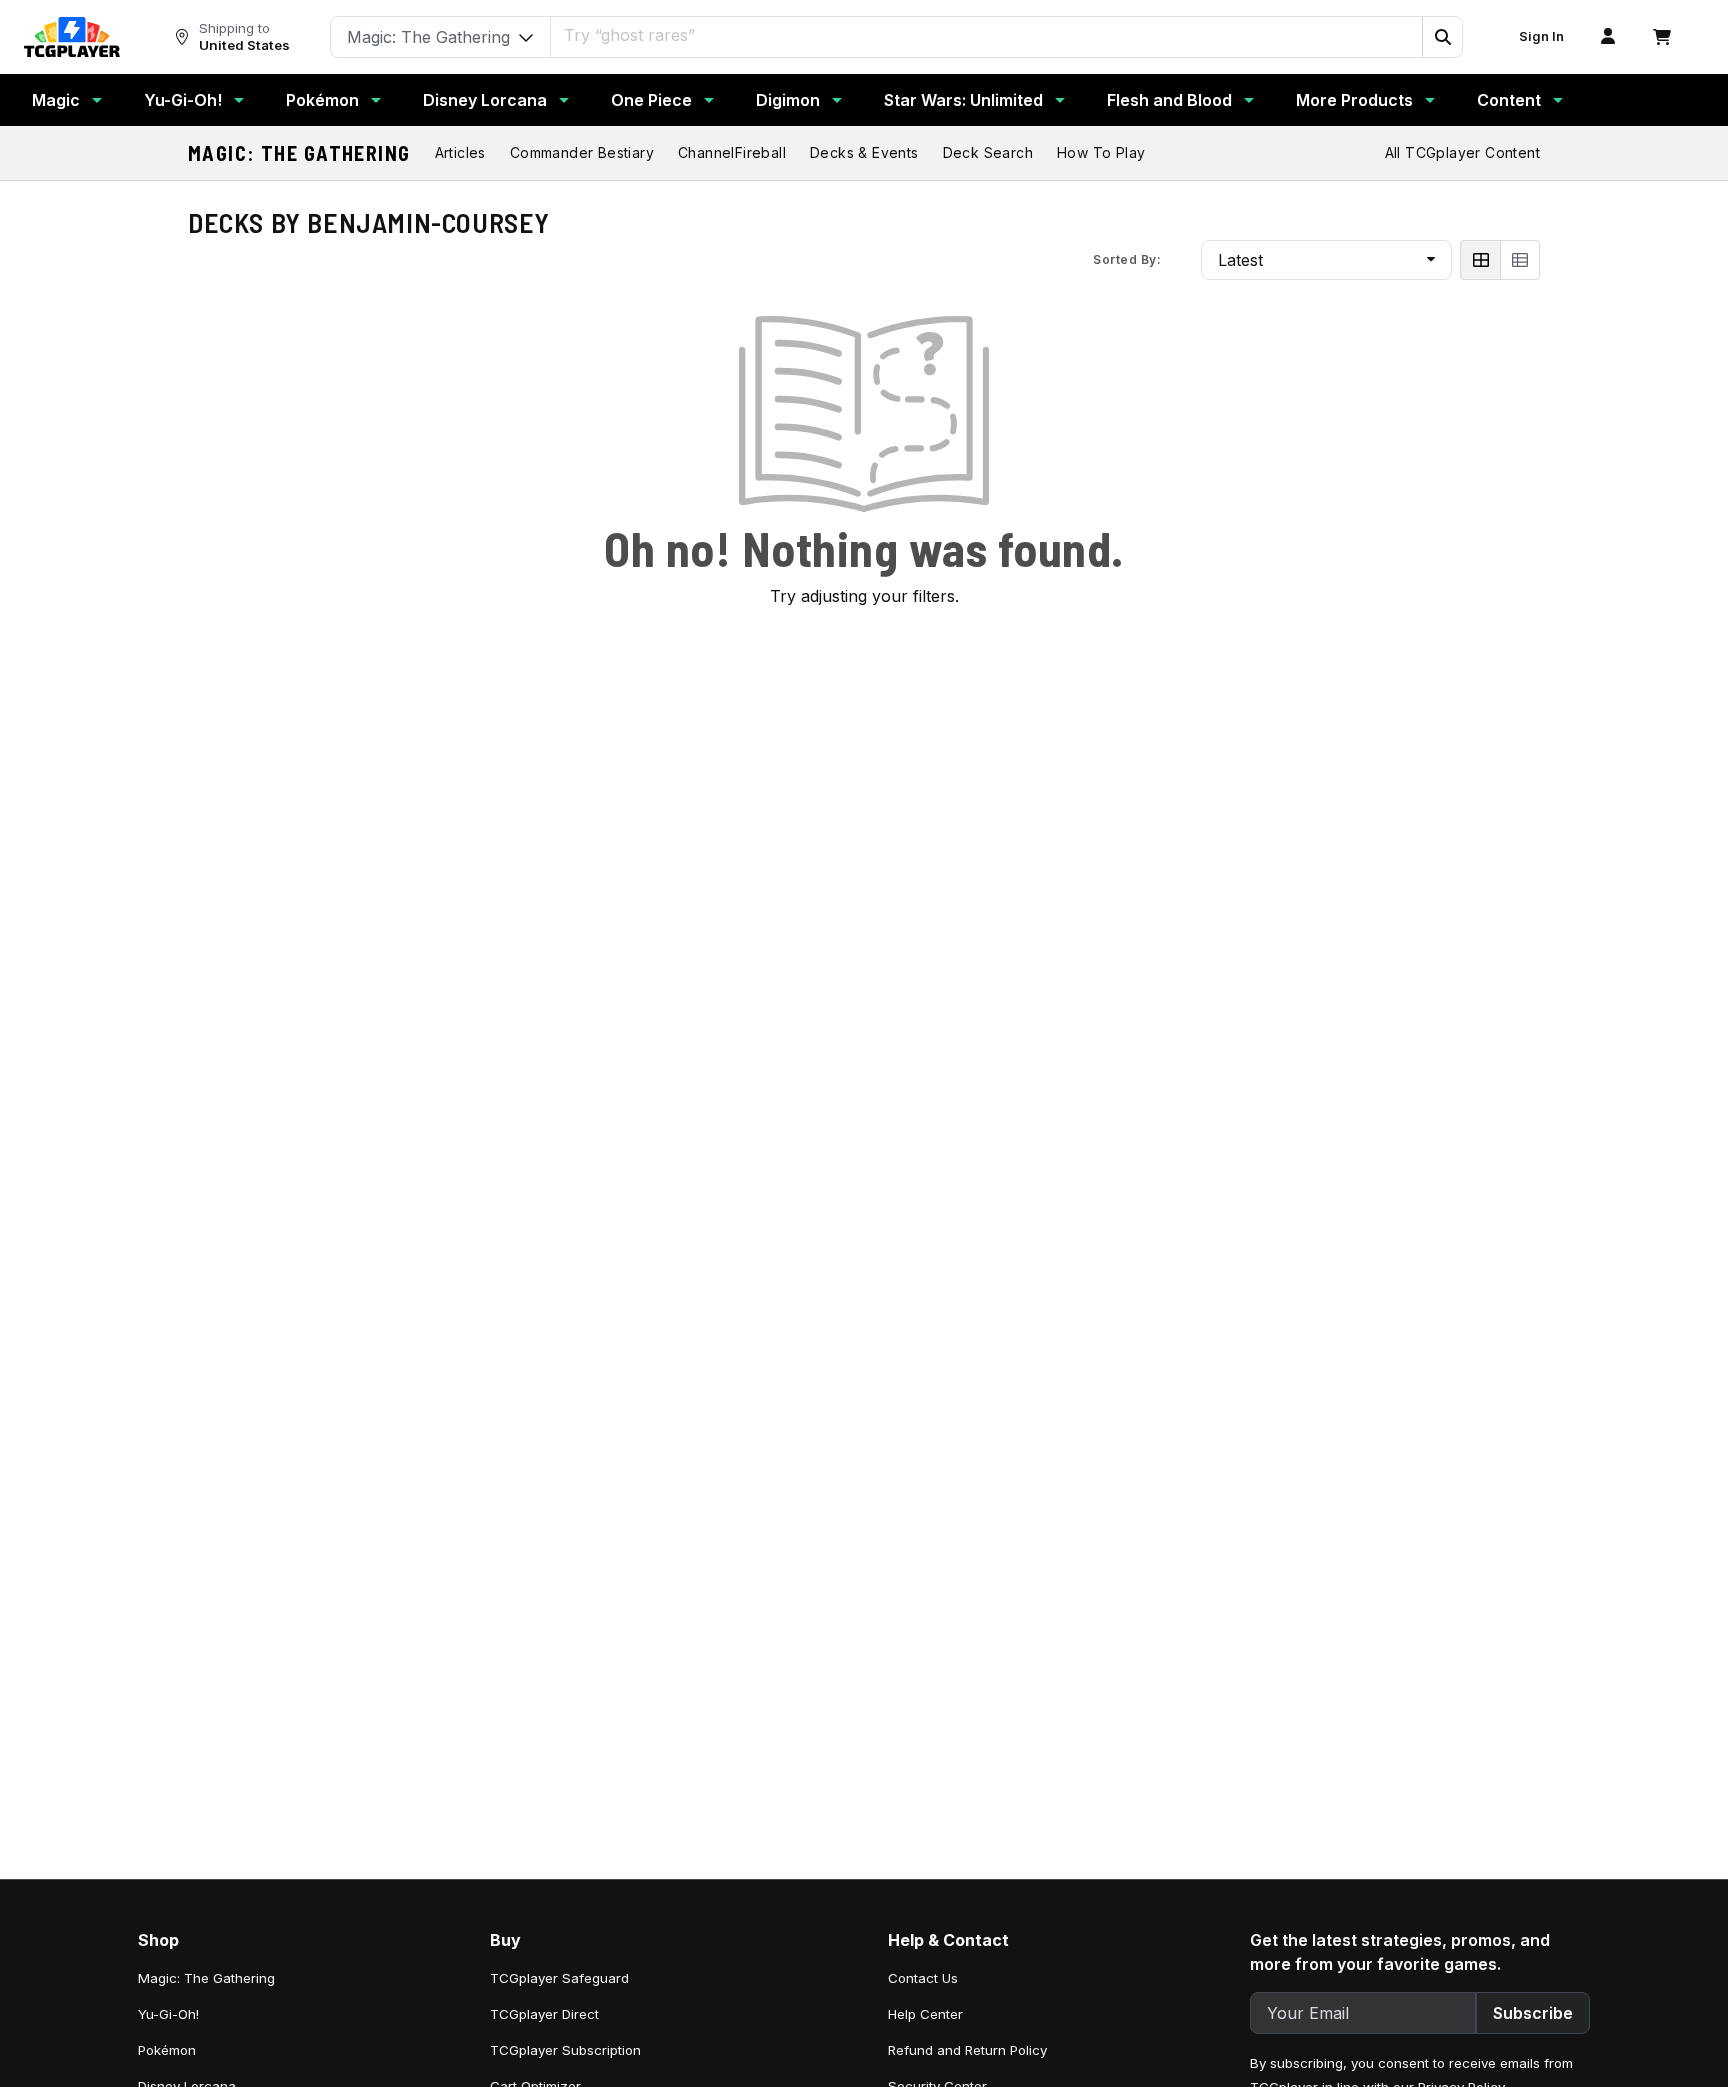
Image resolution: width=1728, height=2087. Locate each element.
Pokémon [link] (167, 2050)
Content (1509, 100)
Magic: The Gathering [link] (206, 1978)
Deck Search (988, 152)
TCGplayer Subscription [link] (565, 2050)
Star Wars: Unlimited (963, 100)
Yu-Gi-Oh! (183, 100)
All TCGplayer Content (1462, 152)
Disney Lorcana (485, 100)
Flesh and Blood (1169, 100)
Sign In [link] (1541, 36)
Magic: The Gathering (299, 153)
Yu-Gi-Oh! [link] (168, 2014)
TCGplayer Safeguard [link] (559, 1978)
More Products (1354, 100)
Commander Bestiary (582, 152)
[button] (1442, 37)
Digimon (788, 100)
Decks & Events (864, 152)
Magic (56, 100)
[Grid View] (1480, 260)
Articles (460, 152)
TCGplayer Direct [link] (544, 2014)
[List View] (1520, 260)
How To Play (1101, 152)
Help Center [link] (925, 2014)
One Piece (651, 100)
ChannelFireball (732, 152)
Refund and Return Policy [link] (967, 2050)
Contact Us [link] (923, 1978)
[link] (72, 37)
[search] (987, 35)
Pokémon (322, 100)
